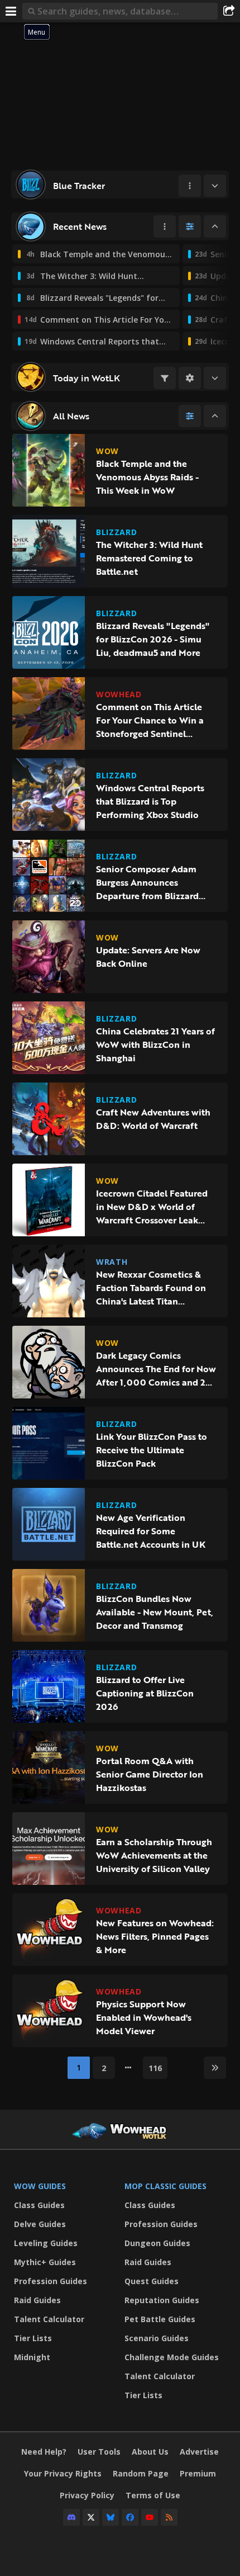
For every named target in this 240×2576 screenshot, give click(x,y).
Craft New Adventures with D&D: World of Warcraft (153, 1119)
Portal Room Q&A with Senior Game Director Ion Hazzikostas (150, 1774)
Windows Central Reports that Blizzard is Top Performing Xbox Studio (150, 801)
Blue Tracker (79, 186)
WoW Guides (40, 2186)
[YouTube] (150, 2517)
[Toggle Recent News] (215, 226)
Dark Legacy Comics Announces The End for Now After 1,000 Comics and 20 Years (156, 1369)
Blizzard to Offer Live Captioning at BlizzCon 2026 (145, 1693)
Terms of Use (153, 2495)
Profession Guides (51, 2281)
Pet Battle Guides (160, 2319)
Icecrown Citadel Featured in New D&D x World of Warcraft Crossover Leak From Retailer (152, 1207)
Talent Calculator (49, 2319)
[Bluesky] (111, 2517)
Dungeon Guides (157, 2243)
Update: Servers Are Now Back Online (148, 957)
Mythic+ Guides (45, 2262)
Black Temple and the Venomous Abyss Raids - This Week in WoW (147, 477)
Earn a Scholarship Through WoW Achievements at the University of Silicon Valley (154, 1855)
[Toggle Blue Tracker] (215, 186)
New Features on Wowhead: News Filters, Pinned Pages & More (155, 1936)
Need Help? (44, 2452)
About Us (150, 2452)
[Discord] (71, 2517)
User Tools (99, 2452)
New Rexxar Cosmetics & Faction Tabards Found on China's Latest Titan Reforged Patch (151, 1288)
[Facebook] (130, 2517)
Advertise (199, 2452)
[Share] (229, 11)
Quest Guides (152, 2281)
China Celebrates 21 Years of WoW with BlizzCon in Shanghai (155, 1044)
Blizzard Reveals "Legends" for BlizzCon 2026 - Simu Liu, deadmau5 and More (153, 639)
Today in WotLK (87, 378)
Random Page (141, 2473)
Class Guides (39, 2205)
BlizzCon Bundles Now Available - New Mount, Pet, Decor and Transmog (155, 1612)
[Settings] (190, 378)
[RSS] (169, 2517)
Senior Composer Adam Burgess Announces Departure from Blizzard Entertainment (147, 882)
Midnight (32, 2357)
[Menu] (11, 11)
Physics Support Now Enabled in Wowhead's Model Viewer (144, 2017)
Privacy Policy (87, 2495)
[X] (91, 2517)
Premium (198, 2473)
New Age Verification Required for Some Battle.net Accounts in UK (151, 1531)
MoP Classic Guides (165, 2186)
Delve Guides (40, 2224)
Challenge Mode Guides (172, 2357)
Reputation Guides (162, 2300)
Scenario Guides (157, 2338)
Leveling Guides (46, 2243)
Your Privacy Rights (63, 2473)
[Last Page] (215, 2068)
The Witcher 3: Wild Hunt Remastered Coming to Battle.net (149, 558)
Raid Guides (37, 2300)
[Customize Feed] (190, 226)
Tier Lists (33, 2338)
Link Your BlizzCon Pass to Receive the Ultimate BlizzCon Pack (152, 1450)
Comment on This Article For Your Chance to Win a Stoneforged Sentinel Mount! (150, 720)
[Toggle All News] (215, 416)
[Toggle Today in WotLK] (215, 378)
